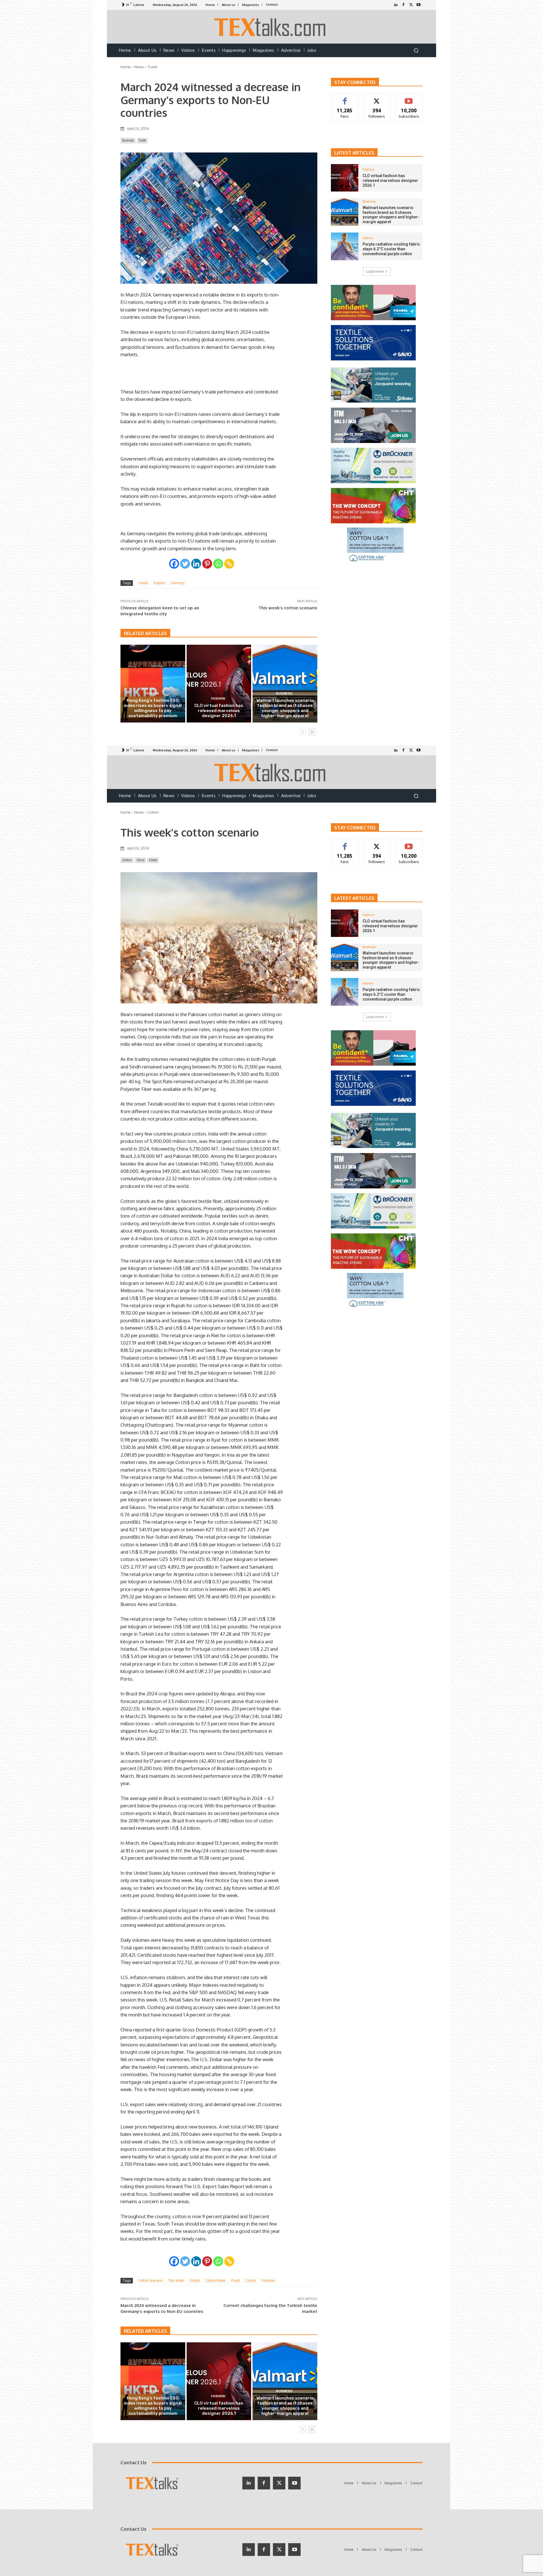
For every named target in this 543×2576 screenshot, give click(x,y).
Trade (153, 67)
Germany (178, 583)
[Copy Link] (229, 564)
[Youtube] (419, 5)
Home (126, 67)
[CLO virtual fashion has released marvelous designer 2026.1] (219, 683)
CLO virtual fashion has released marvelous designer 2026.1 (219, 711)
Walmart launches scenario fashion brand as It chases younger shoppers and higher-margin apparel (285, 708)
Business (128, 140)
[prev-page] (303, 732)
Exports (159, 583)
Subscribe (409, 98)
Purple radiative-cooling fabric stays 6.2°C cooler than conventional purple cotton (391, 249)
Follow (377, 98)
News (139, 67)
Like (345, 98)
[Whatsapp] (218, 564)
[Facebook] (403, 5)
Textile (143, 583)
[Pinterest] (207, 564)
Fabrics (368, 238)
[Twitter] (411, 5)
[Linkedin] (196, 564)
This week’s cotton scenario (288, 608)
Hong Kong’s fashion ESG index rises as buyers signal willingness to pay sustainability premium (153, 708)
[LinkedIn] (396, 5)
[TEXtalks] (272, 27)
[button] (416, 50)
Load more (375, 271)
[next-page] (312, 732)
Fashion (152, 694)
